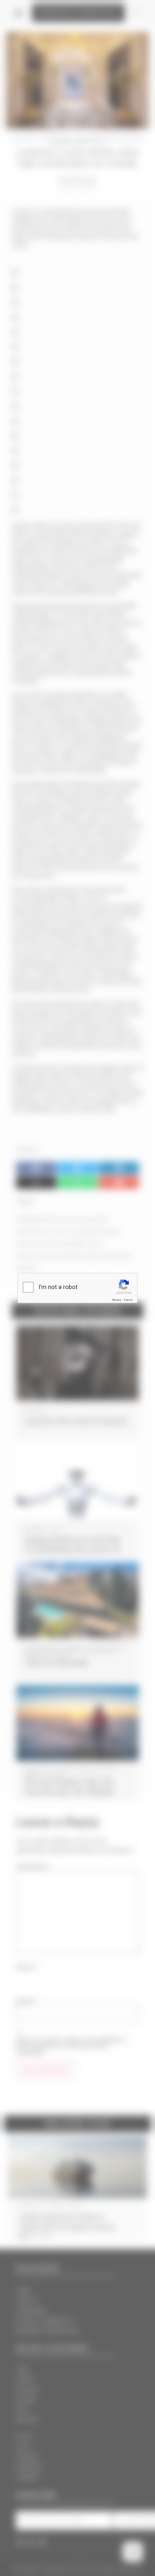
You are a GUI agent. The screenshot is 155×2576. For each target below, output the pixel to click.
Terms (128, 1300)
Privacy (116, 1300)
